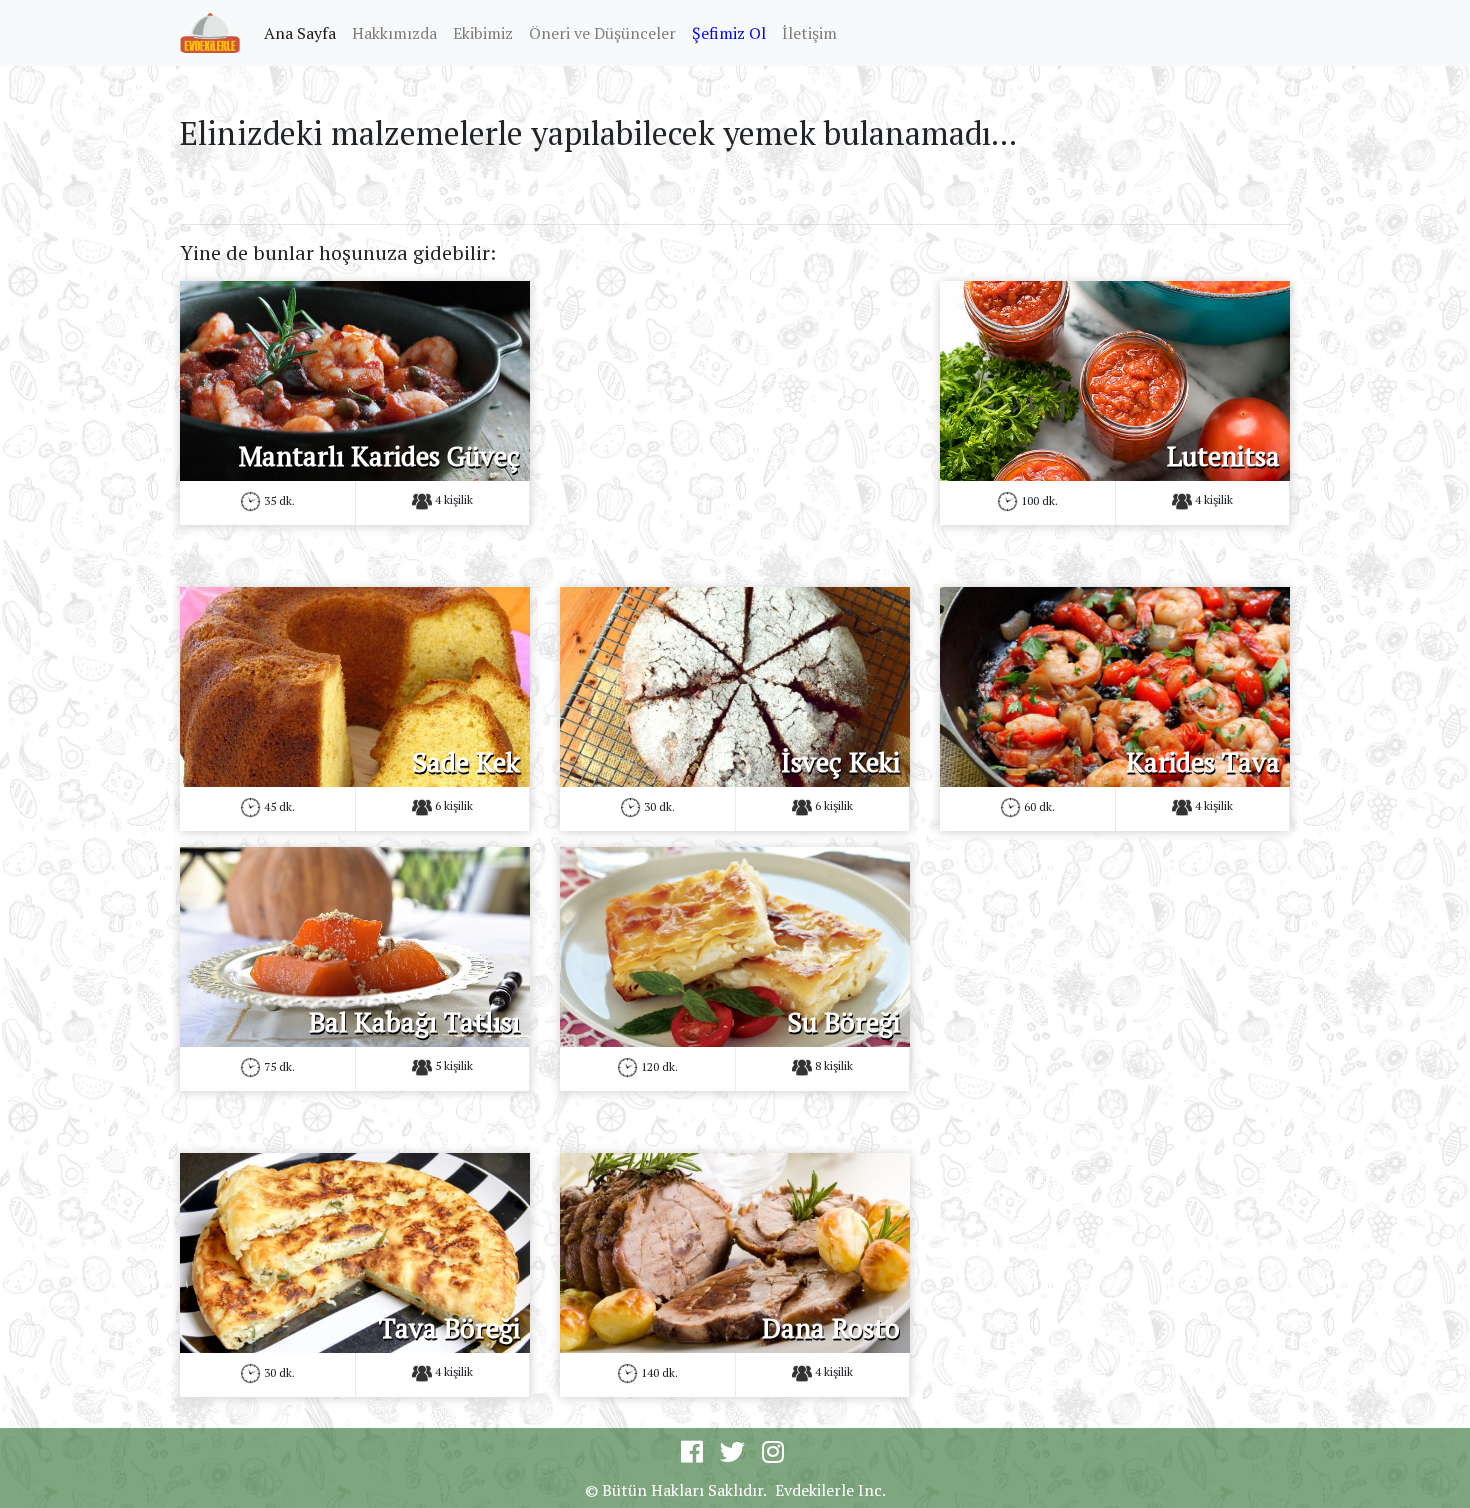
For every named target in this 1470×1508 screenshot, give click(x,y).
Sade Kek (466, 762)
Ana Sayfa (304, 32)
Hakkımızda (394, 33)
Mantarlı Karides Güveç (379, 456)
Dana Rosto (831, 1328)
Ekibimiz (483, 33)
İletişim (809, 33)
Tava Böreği (449, 1328)
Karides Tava (1203, 762)
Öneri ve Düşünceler (602, 33)
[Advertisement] (735, 421)
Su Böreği (843, 1022)
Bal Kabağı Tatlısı (414, 1022)
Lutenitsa (1223, 456)
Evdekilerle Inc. (830, 1490)
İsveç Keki (840, 762)
